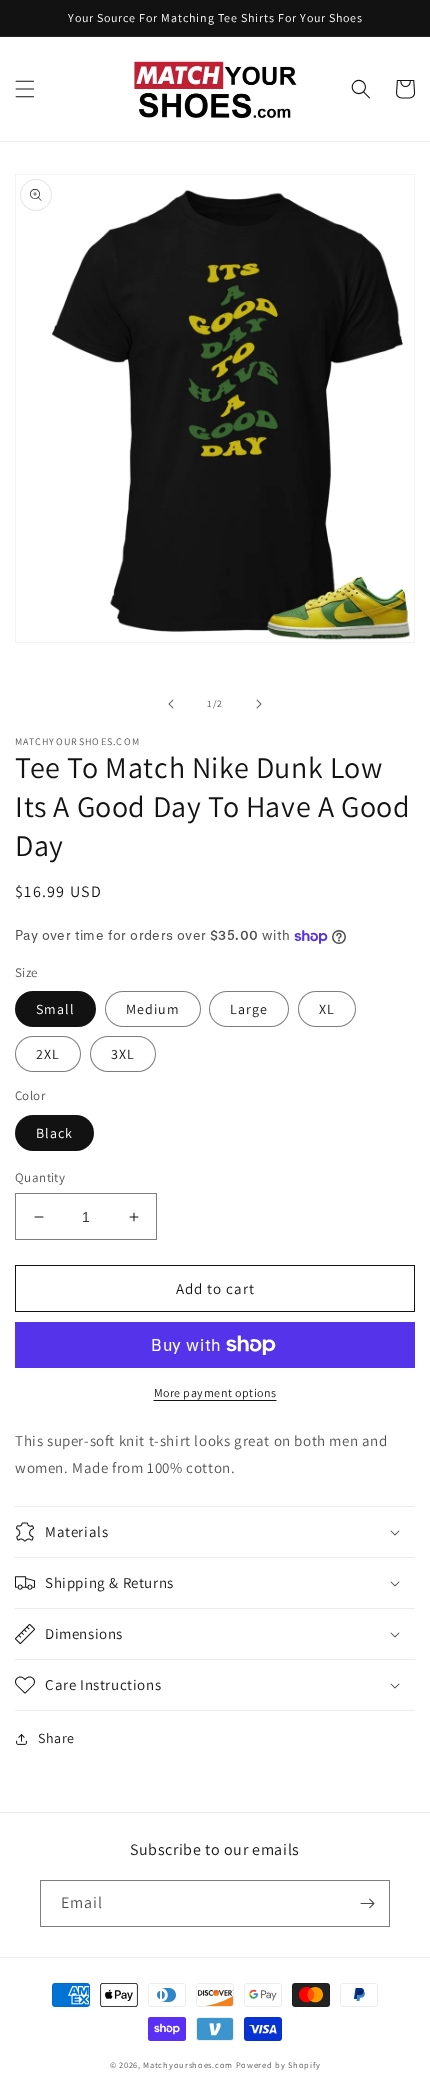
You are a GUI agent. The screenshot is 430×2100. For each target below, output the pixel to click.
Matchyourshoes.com (188, 2064)
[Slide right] (259, 704)
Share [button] (56, 1738)
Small (55, 1009)
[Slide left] (171, 704)
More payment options (215, 1392)
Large (249, 1009)
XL (327, 1009)
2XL (48, 1054)
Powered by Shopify (278, 2064)
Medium (153, 1009)
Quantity (40, 1177)
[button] (25, 89)
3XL (123, 1054)
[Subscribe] (367, 1903)
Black (54, 1133)
